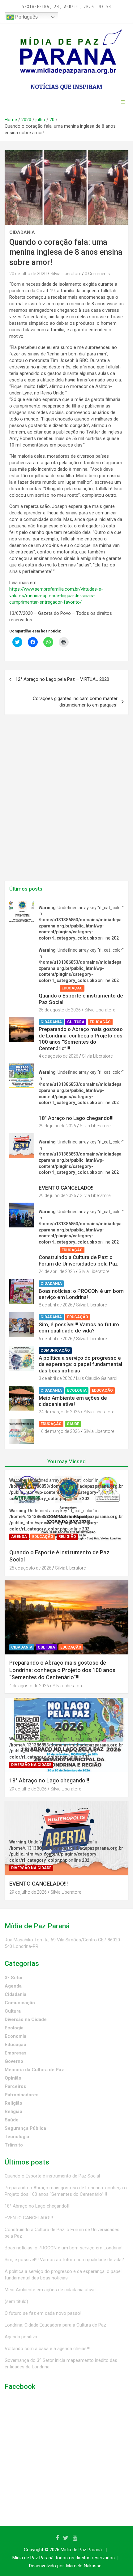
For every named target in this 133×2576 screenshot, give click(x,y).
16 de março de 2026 (59, 1431)
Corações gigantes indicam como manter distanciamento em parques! (75, 702)
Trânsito (14, 2145)
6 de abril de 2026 (56, 1339)
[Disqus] (66, 801)
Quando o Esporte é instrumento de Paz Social (52, 2176)
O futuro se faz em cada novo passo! (43, 2313)
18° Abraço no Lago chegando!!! (76, 1118)
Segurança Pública (25, 2128)
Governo (14, 2061)
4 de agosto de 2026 (58, 1056)
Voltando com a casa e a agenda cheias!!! (47, 2349)
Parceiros (15, 2086)
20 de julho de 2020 (28, 274)
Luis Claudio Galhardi (97, 1378)
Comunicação (55, 1350)
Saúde (73, 1424)
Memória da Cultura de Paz (34, 2070)
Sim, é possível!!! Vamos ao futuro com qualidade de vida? (79, 1328)
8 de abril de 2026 (56, 1305)
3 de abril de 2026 (56, 1378)
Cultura (76, 1022)
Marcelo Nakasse (84, 2566)
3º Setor (14, 1978)
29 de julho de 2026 (57, 1126)
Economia (15, 2036)
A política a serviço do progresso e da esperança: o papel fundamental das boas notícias (80, 1364)
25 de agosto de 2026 (60, 1010)
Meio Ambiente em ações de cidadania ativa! (73, 1401)
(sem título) (16, 2301)
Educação (72, 988)
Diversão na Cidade (61, 1111)
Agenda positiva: (21, 2337)
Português (26, 17)
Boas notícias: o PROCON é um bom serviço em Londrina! (81, 1294)
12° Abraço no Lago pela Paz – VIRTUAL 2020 (62, 679)
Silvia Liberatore (66, 274)
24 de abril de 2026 (57, 1271)
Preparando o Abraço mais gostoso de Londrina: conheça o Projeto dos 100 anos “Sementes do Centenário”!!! (81, 1039)
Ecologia (77, 1390)
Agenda (48, 988)
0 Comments (97, 274)
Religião (97, 988)
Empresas (15, 2053)
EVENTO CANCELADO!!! (67, 1188)
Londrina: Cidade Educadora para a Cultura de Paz (55, 2325)
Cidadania (22, 232)
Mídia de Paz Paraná (81, 2550)
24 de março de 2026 (59, 1412)
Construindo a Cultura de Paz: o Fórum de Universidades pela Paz (78, 1260)
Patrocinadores (21, 2095)
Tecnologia (17, 2137)
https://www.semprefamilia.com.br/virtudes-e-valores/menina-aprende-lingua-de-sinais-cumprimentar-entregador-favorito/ (56, 596)
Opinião (13, 2078)
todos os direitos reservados (85, 2558)
